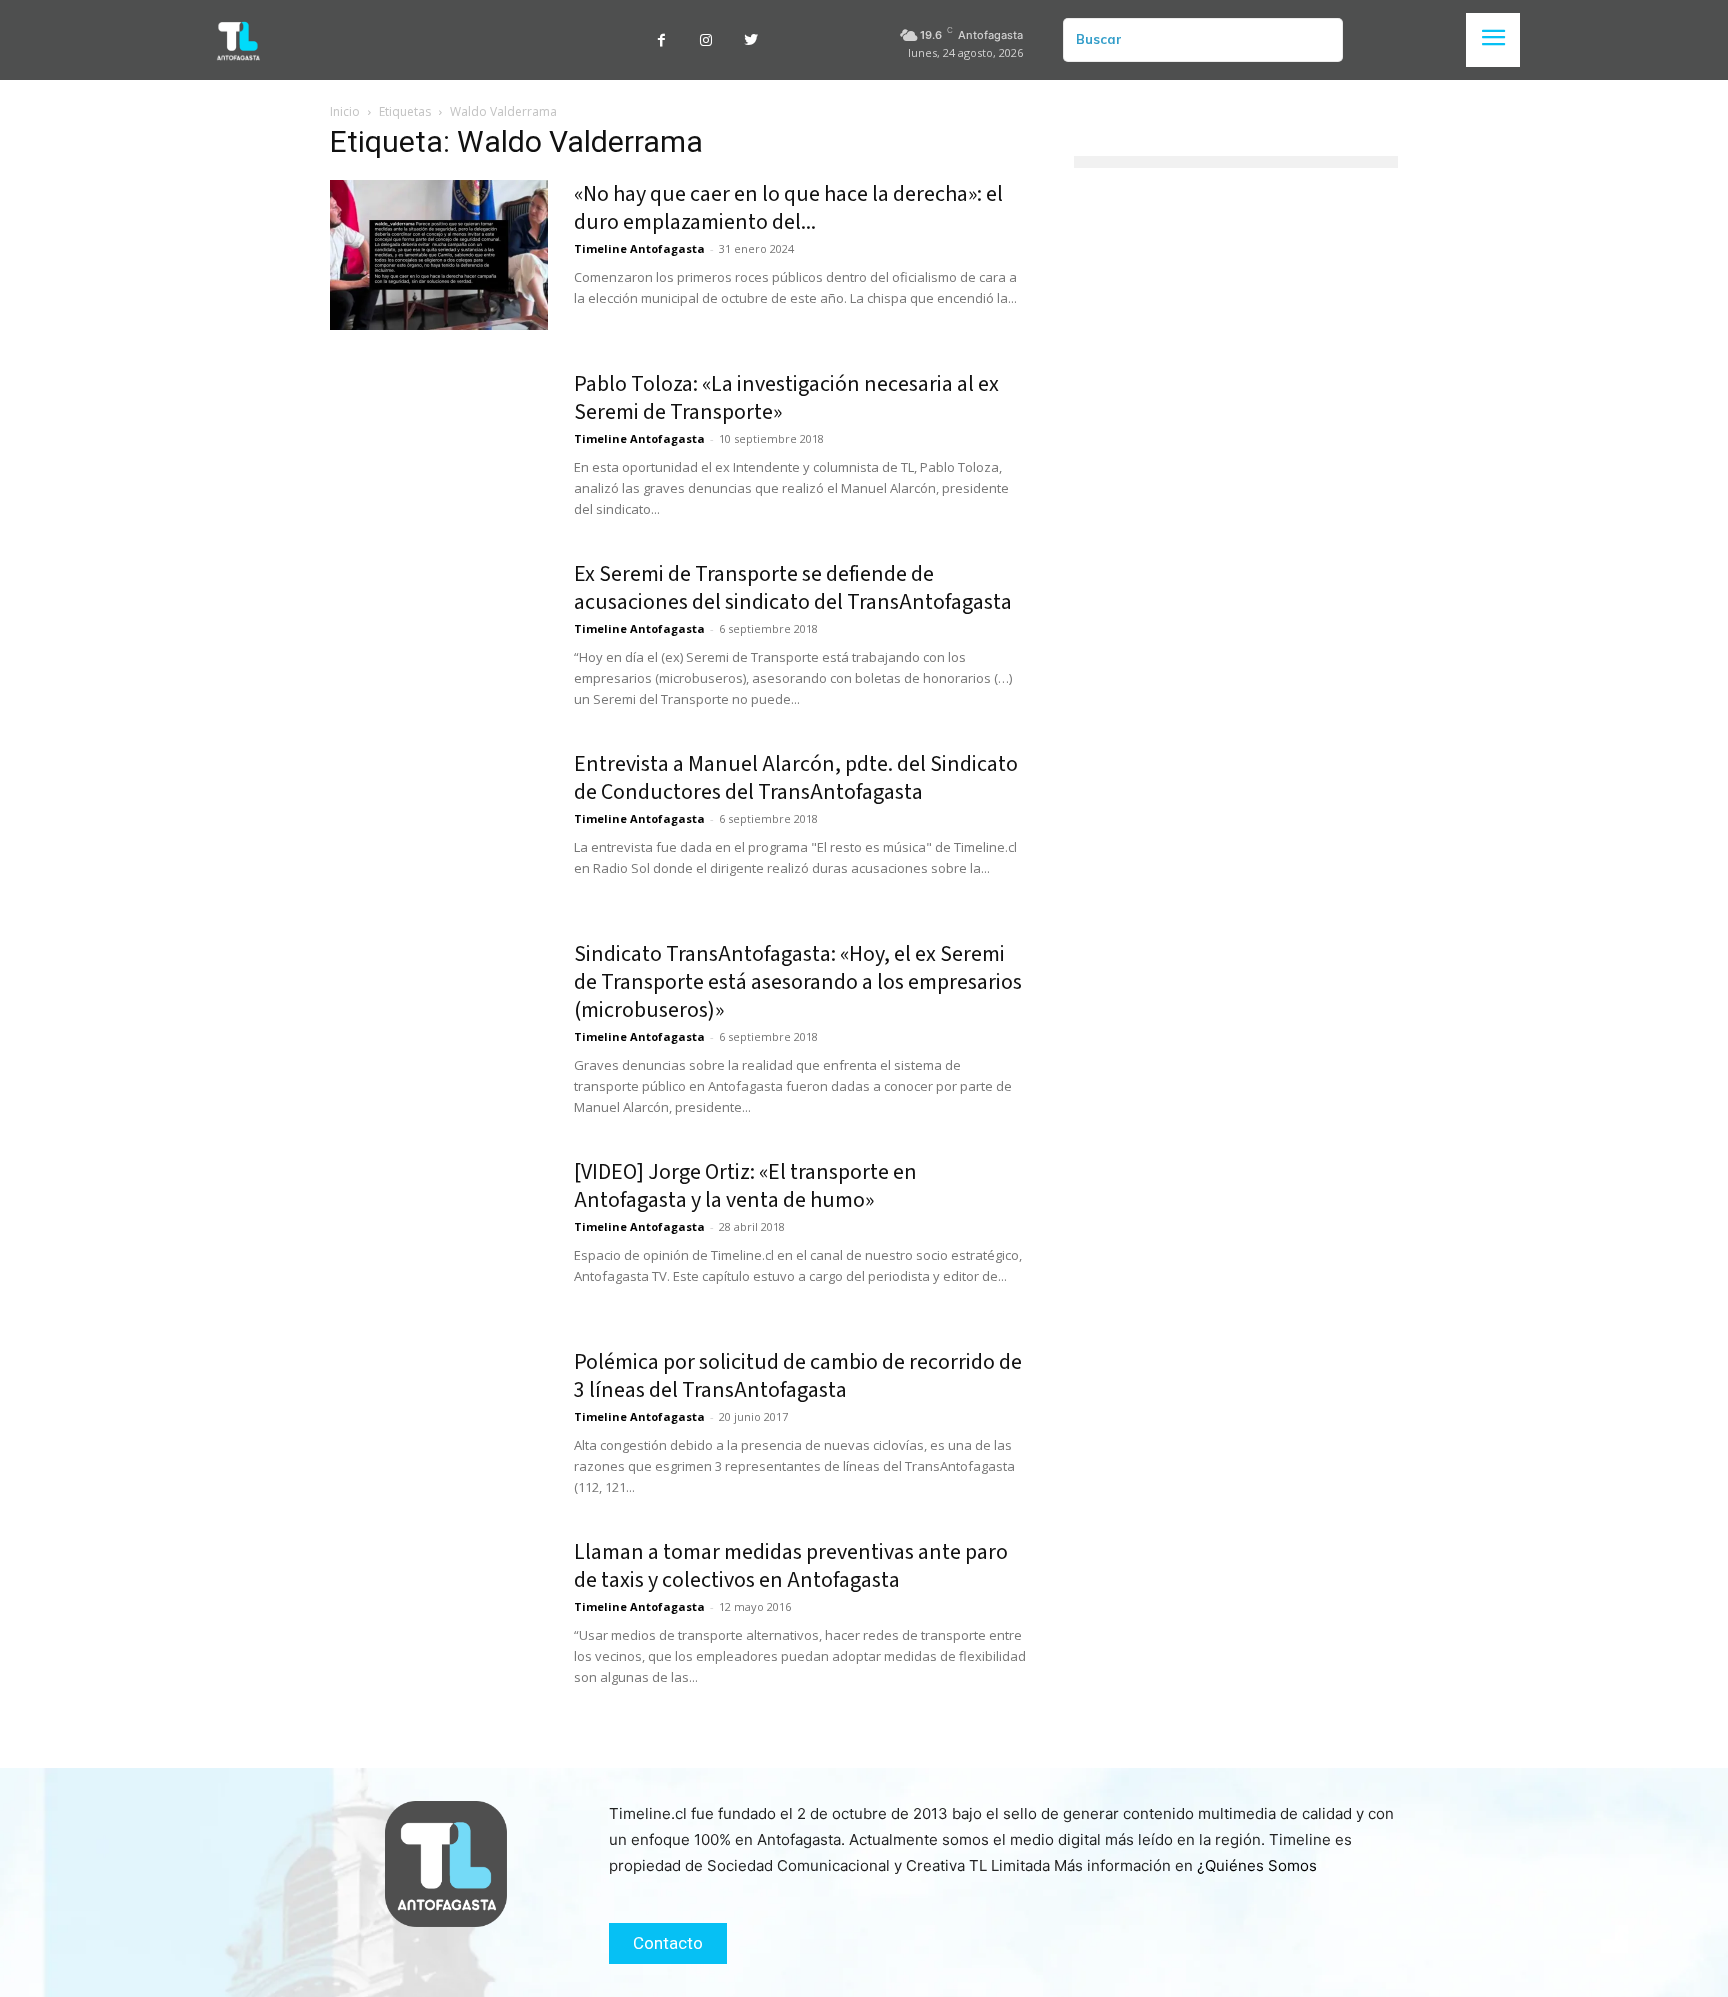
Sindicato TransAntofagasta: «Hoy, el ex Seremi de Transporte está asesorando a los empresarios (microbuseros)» (798, 982)
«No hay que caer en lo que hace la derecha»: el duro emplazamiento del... (788, 208)
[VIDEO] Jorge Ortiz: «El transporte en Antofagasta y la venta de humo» (745, 1186)
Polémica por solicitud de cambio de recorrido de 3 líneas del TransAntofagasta (798, 1376)
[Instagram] (706, 40)
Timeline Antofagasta (639, 248)
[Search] (1320, 40)
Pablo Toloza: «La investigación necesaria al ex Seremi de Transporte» (786, 398)
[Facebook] (661, 40)
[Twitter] (751, 40)
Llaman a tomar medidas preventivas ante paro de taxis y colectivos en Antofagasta (791, 1566)
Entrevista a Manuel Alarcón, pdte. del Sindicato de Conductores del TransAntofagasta (796, 778)
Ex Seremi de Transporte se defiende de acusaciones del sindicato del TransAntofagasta (793, 588)
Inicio (345, 111)
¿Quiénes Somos (1257, 1865)
